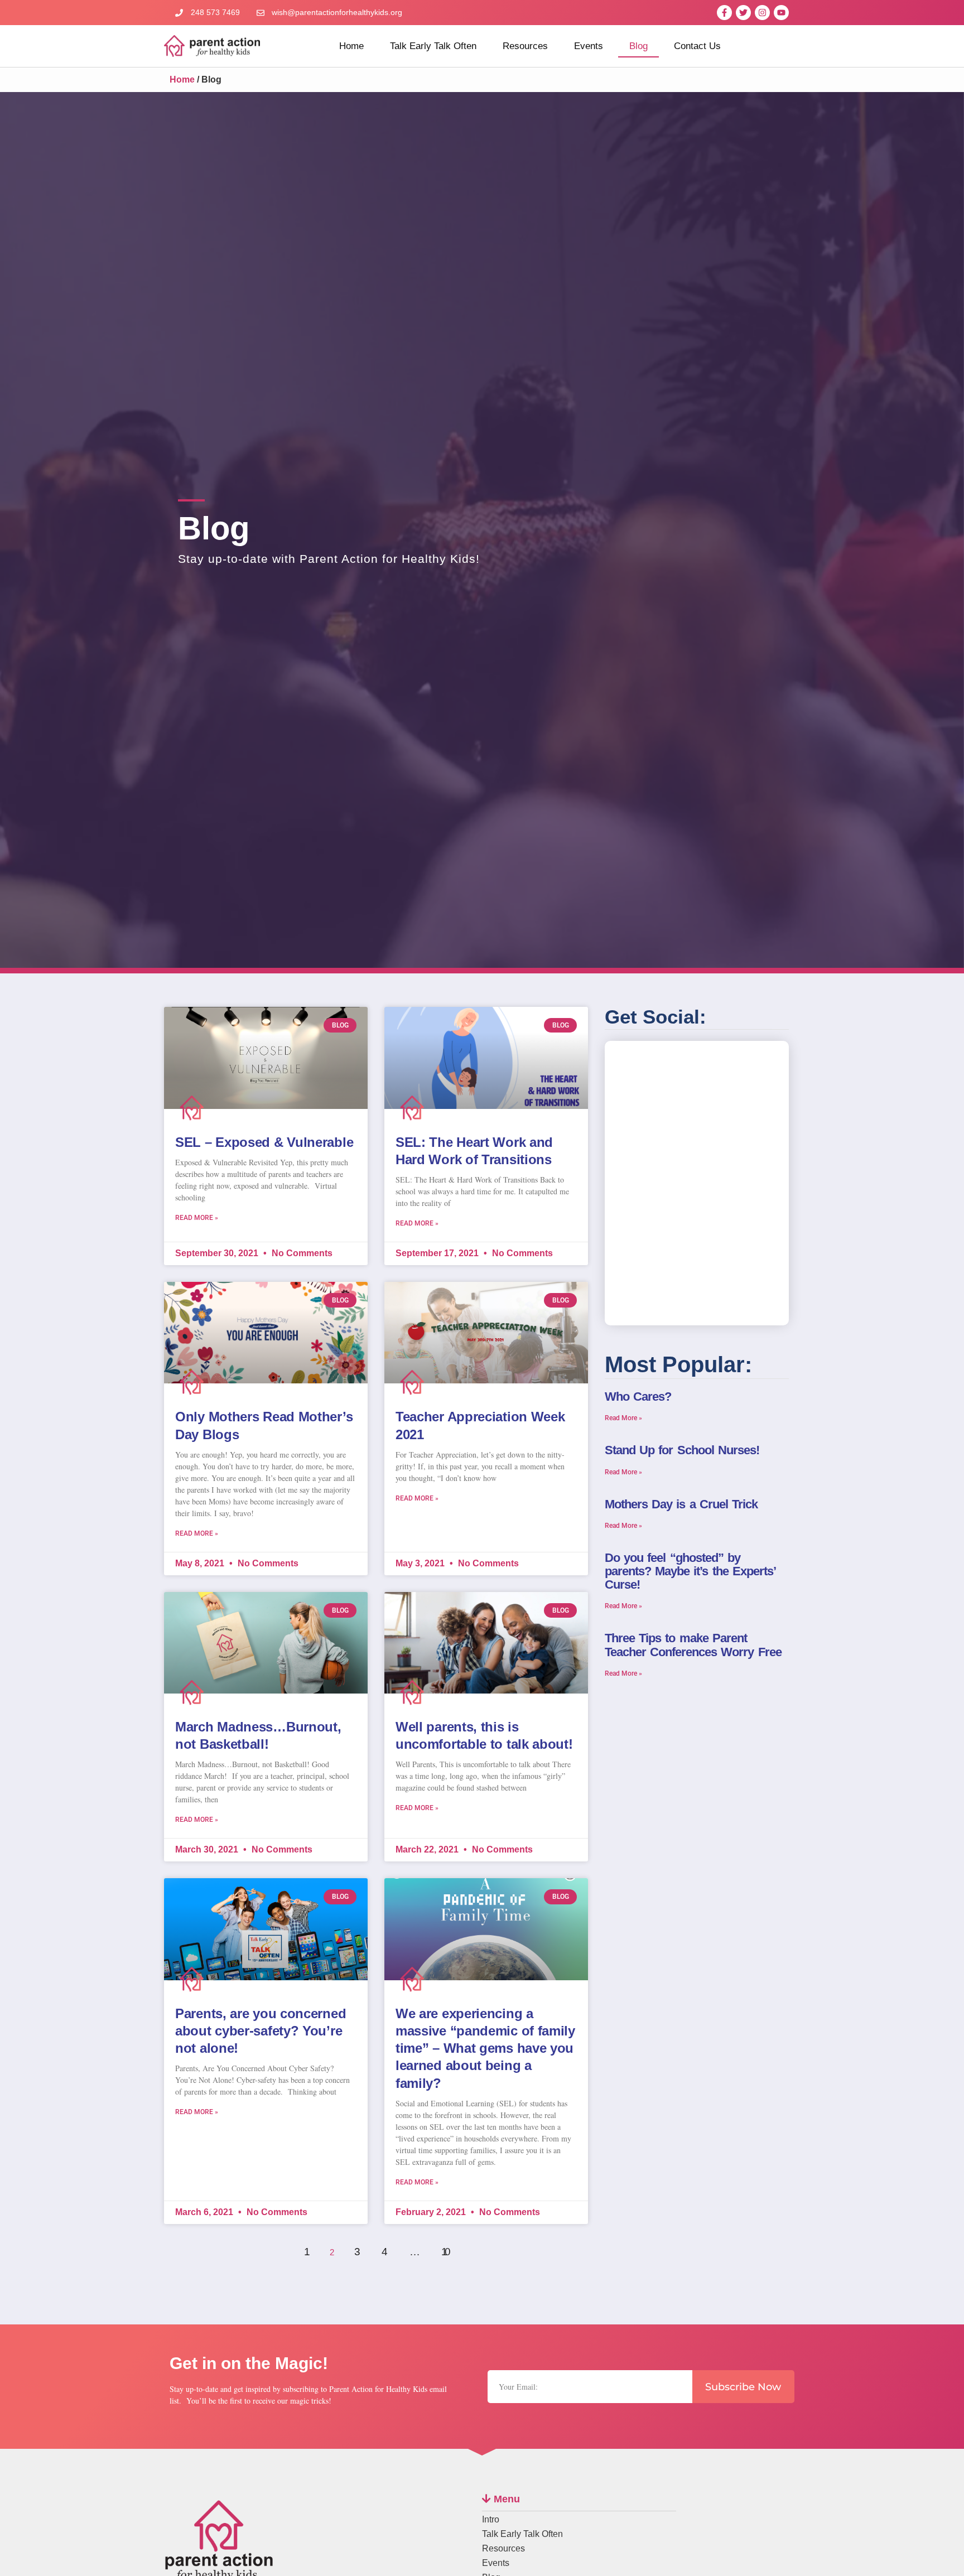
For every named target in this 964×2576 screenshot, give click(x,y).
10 (448, 2241)
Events (589, 46)
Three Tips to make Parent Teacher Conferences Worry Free (693, 1645)
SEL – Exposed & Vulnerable (264, 1142)
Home (351, 46)
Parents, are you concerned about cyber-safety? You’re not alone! (261, 2031)
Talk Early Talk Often (433, 46)
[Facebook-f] (724, 13)
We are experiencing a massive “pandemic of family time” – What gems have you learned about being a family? (485, 2048)
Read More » (197, 1218)
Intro (491, 2519)
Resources (525, 46)
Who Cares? (638, 1396)
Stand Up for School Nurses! (682, 1450)
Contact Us (697, 46)
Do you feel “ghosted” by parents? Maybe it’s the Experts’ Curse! (690, 1571)
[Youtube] (781, 13)
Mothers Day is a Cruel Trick (681, 1504)
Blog (638, 46)
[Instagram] (762, 13)
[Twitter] (743, 13)
